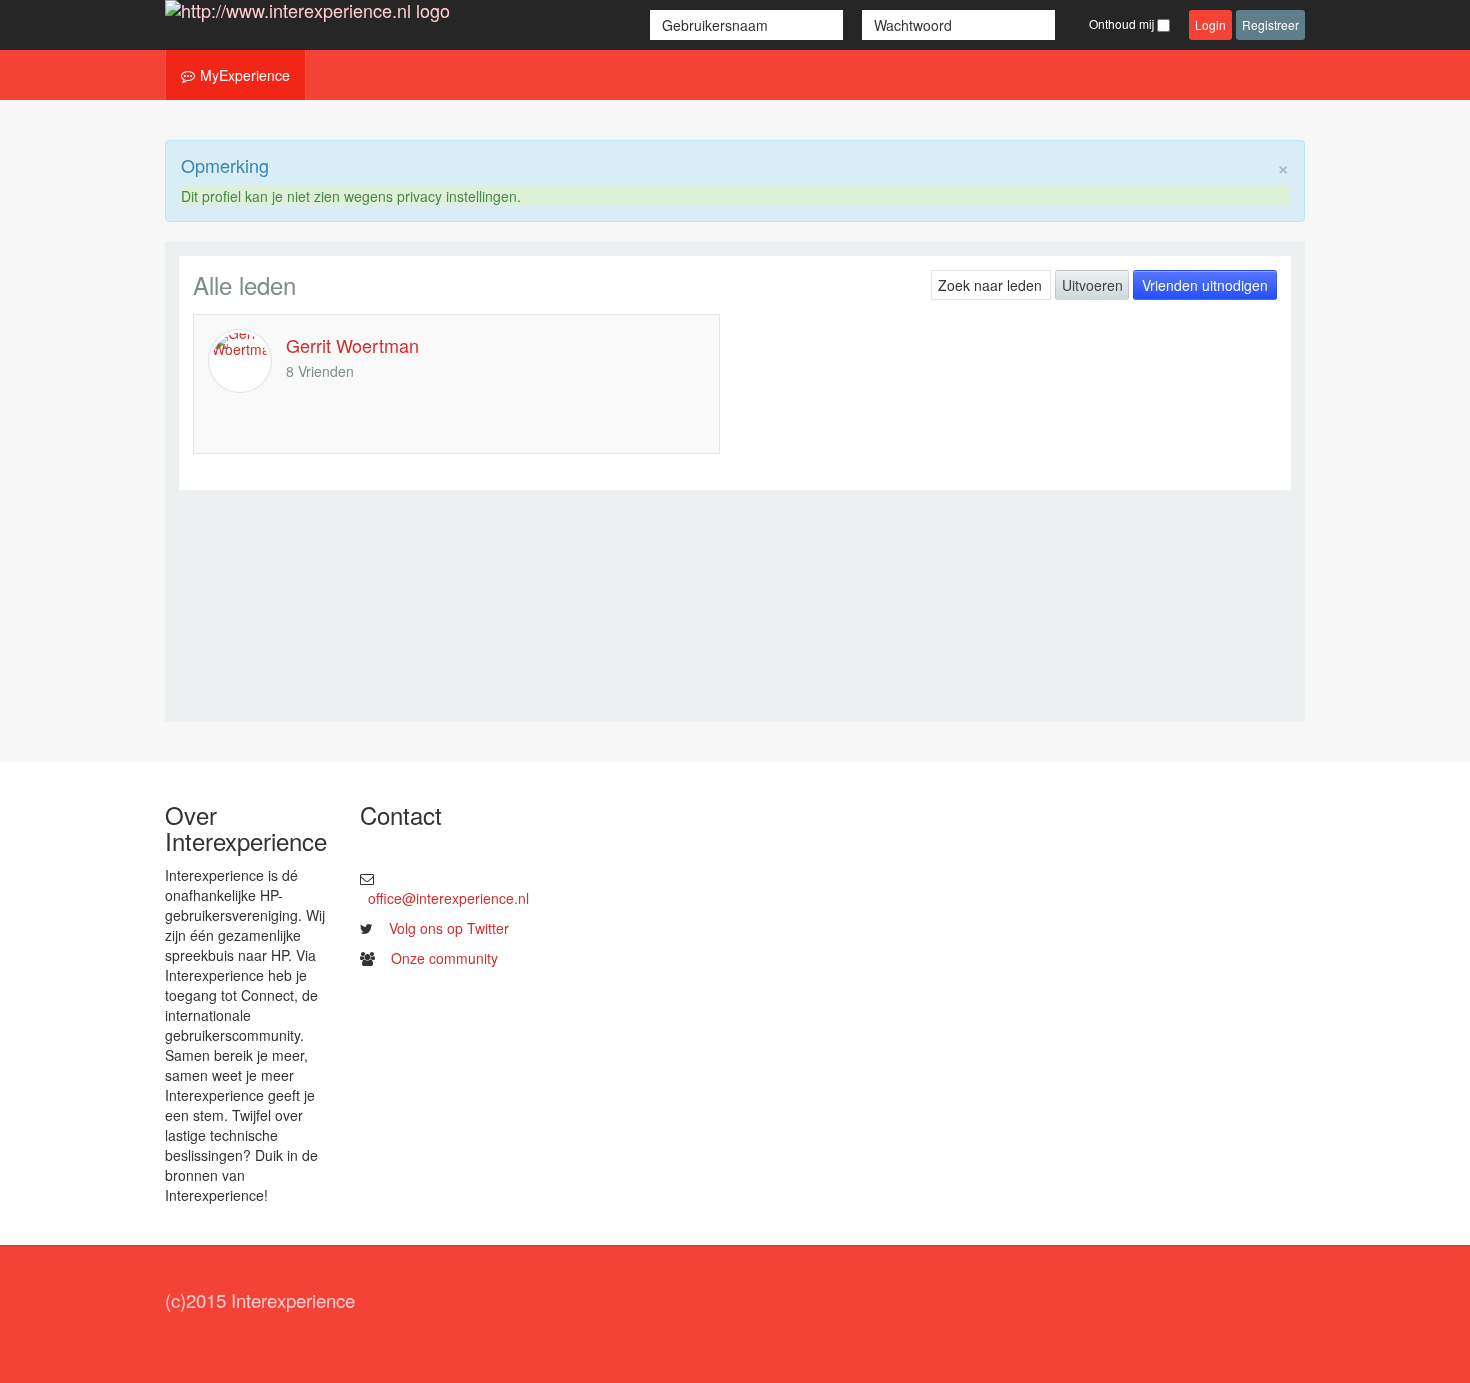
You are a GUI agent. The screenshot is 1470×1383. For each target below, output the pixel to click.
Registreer (1270, 24)
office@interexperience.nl (448, 898)
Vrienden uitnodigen (1205, 285)
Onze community (444, 958)
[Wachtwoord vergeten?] (1064, 25)
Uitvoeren (1092, 285)
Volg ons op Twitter (449, 928)
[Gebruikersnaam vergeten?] (854, 25)
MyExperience (245, 75)
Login (1210, 24)
